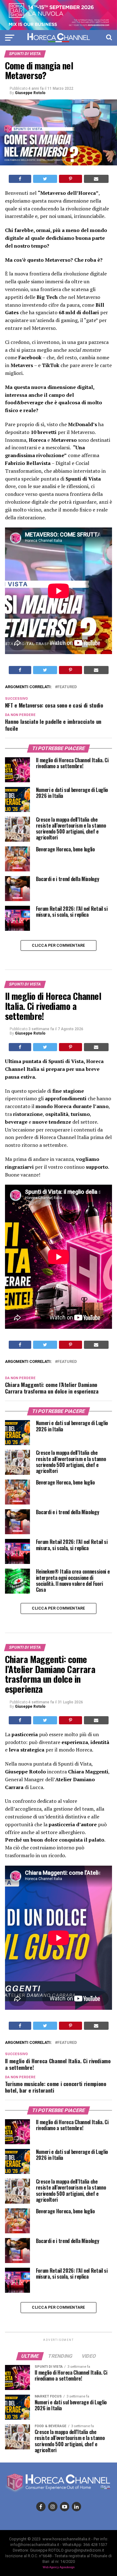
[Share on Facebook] (20, 179)
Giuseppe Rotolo (30, 93)
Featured (67, 687)
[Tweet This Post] (45, 179)
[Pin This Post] (71, 179)
